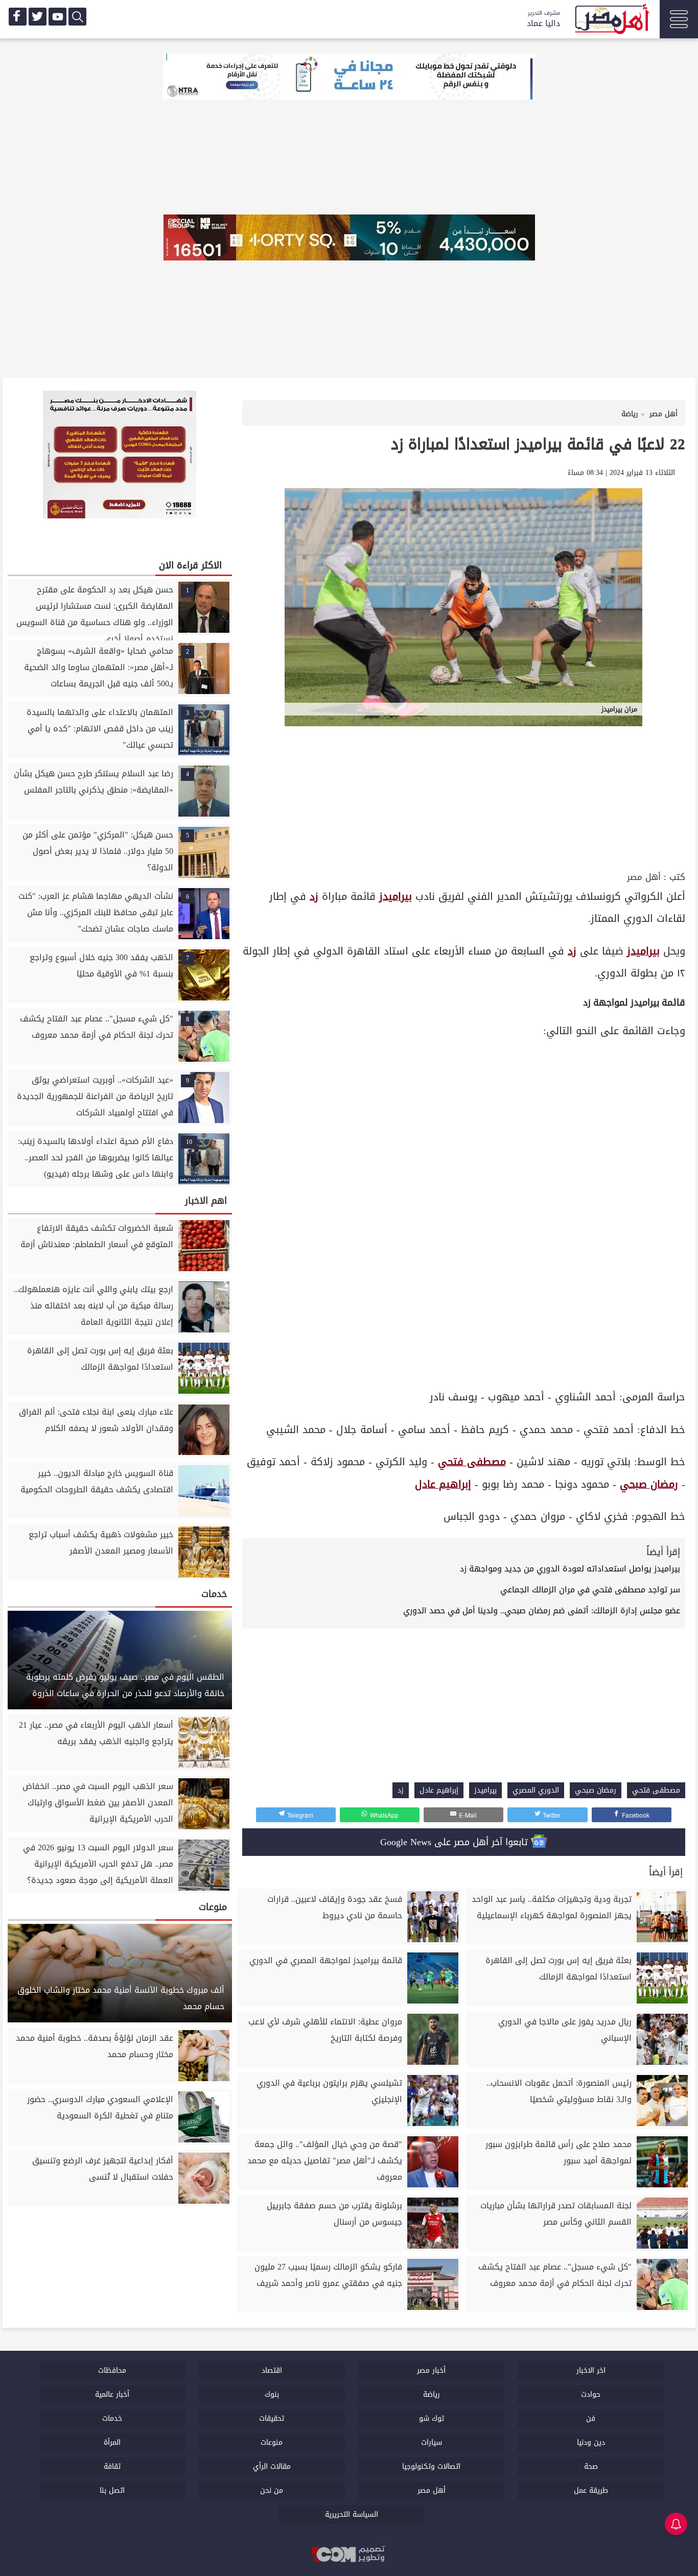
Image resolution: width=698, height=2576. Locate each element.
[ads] (349, 78)
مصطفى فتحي (472, 1462)
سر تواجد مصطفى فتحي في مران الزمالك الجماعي (590, 1590)
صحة (591, 2466)
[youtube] (57, 17)
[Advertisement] (464, 792)
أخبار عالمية (112, 2394)
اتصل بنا (112, 2490)
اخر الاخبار (591, 2370)
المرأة (112, 2442)
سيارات (432, 2442)
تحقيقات (272, 2418)
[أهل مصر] (611, 20)
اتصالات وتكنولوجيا (431, 2466)
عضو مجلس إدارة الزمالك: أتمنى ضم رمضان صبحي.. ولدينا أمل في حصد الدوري (542, 1611)
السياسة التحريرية (352, 2514)
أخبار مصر (431, 2370)
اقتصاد (272, 2370)
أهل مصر (644, 877)
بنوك (272, 2394)
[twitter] (38, 17)
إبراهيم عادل (443, 1484)
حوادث (591, 2394)
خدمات (112, 2418)
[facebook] (18, 17)
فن (591, 2418)
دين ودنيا (591, 2442)
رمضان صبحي (649, 1484)
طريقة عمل (591, 2490)
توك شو (432, 2418)
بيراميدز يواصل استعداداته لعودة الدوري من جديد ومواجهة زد (570, 1569)
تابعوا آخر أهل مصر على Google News (456, 1842)
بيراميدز (395, 897)
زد (314, 897)
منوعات (272, 2442)
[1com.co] (349, 2555)
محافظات (112, 2370)
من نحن (272, 2490)
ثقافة (112, 2466)
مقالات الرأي (272, 2466)
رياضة (432, 2394)
